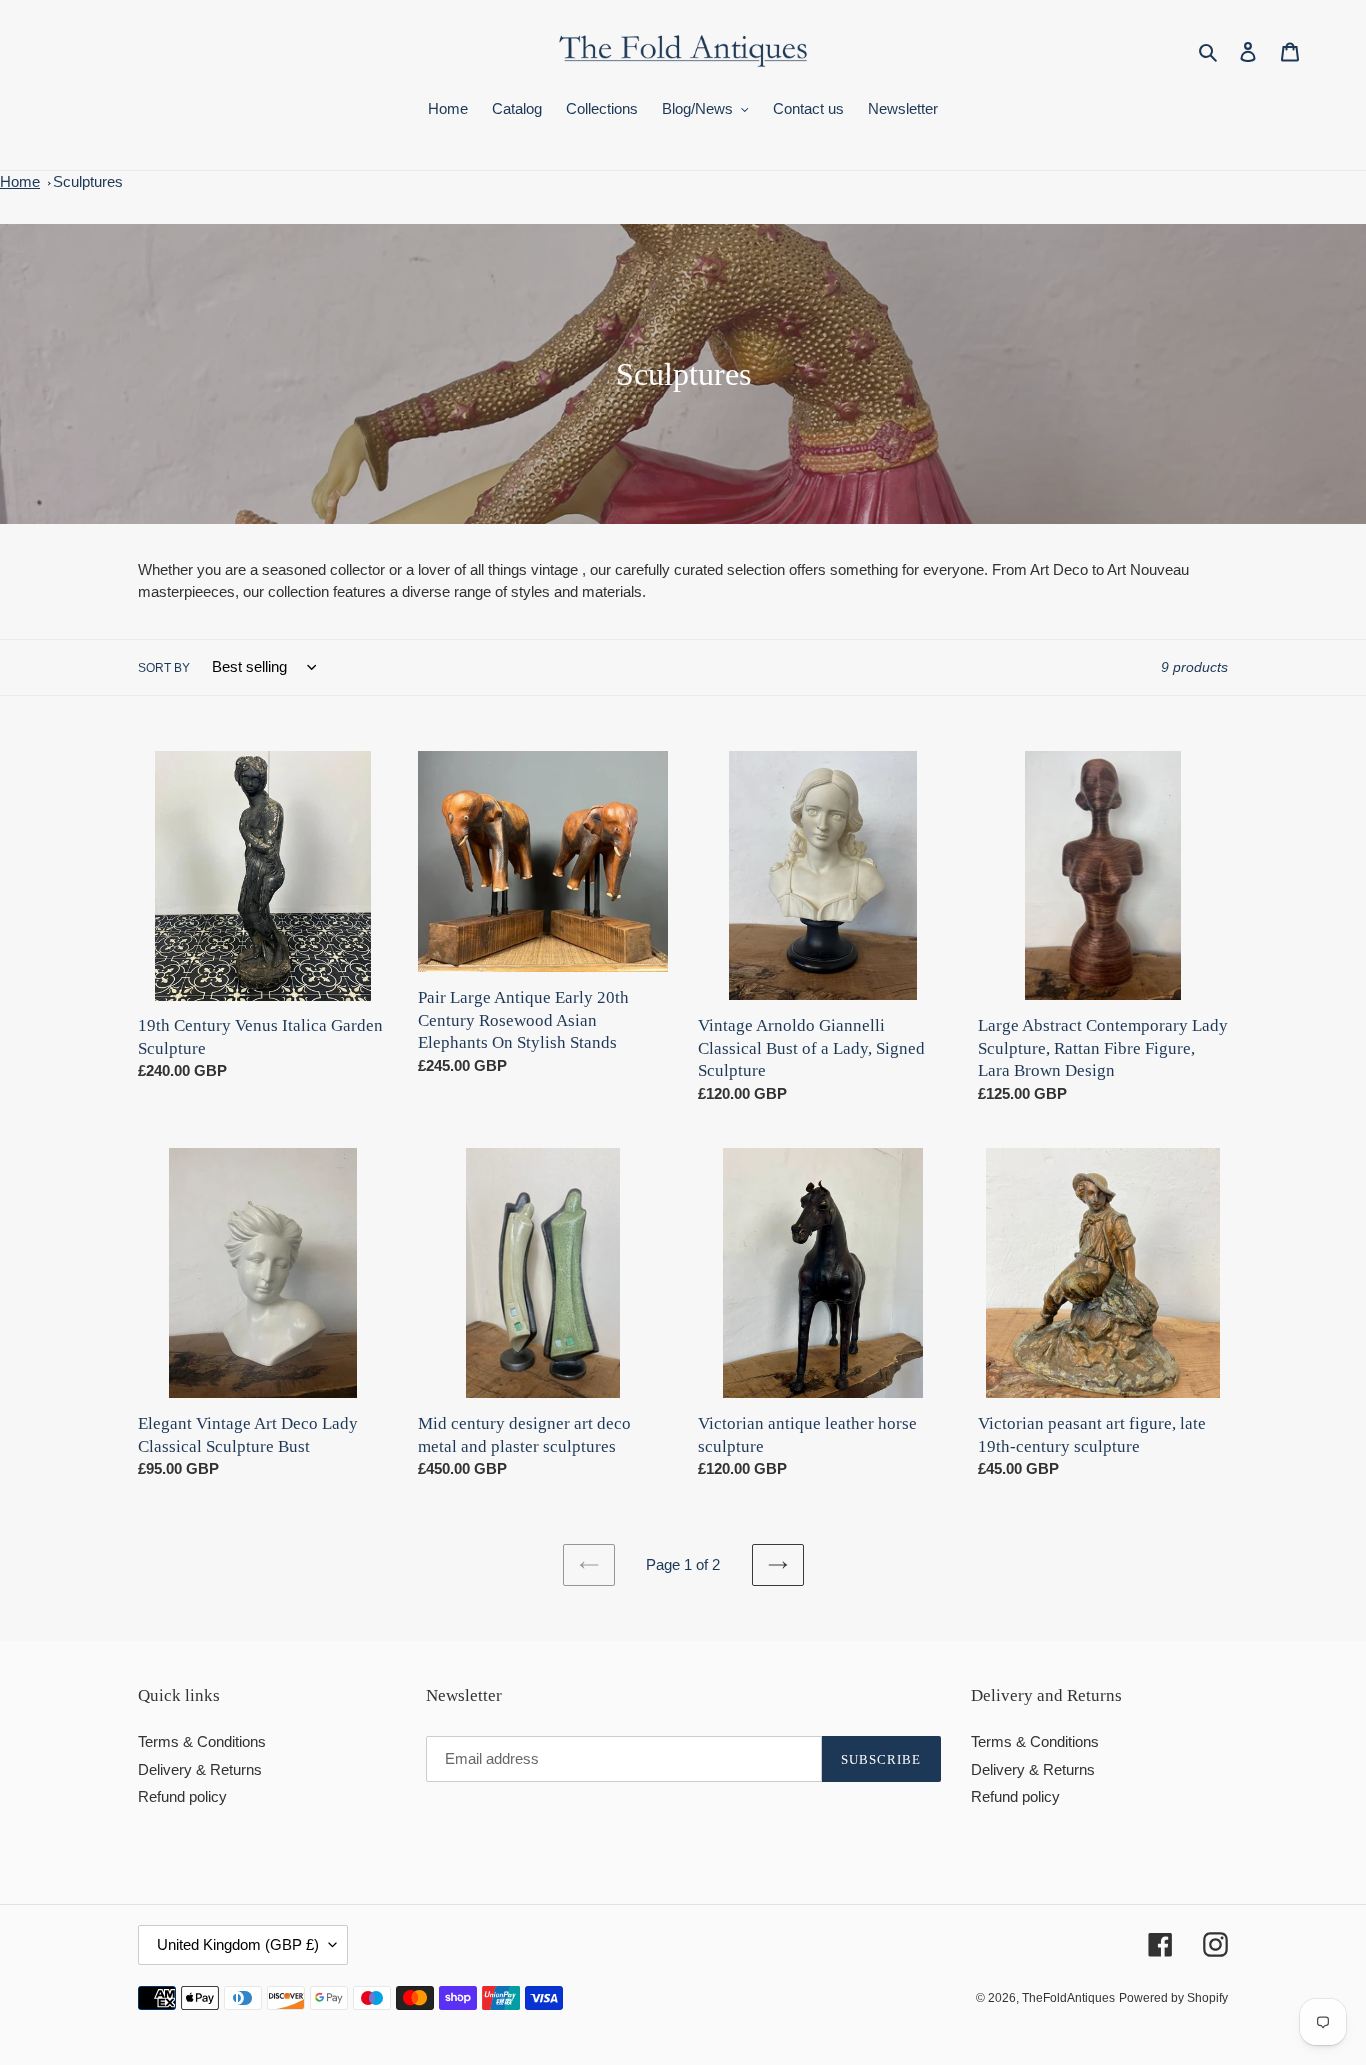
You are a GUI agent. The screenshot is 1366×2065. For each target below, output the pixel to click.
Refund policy (182, 1796)
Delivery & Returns (200, 1769)
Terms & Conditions (202, 1741)
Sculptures (88, 181)
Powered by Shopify (1173, 1998)
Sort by (164, 668)
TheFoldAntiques (1068, 1998)
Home (20, 181)
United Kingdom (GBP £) (238, 1944)
